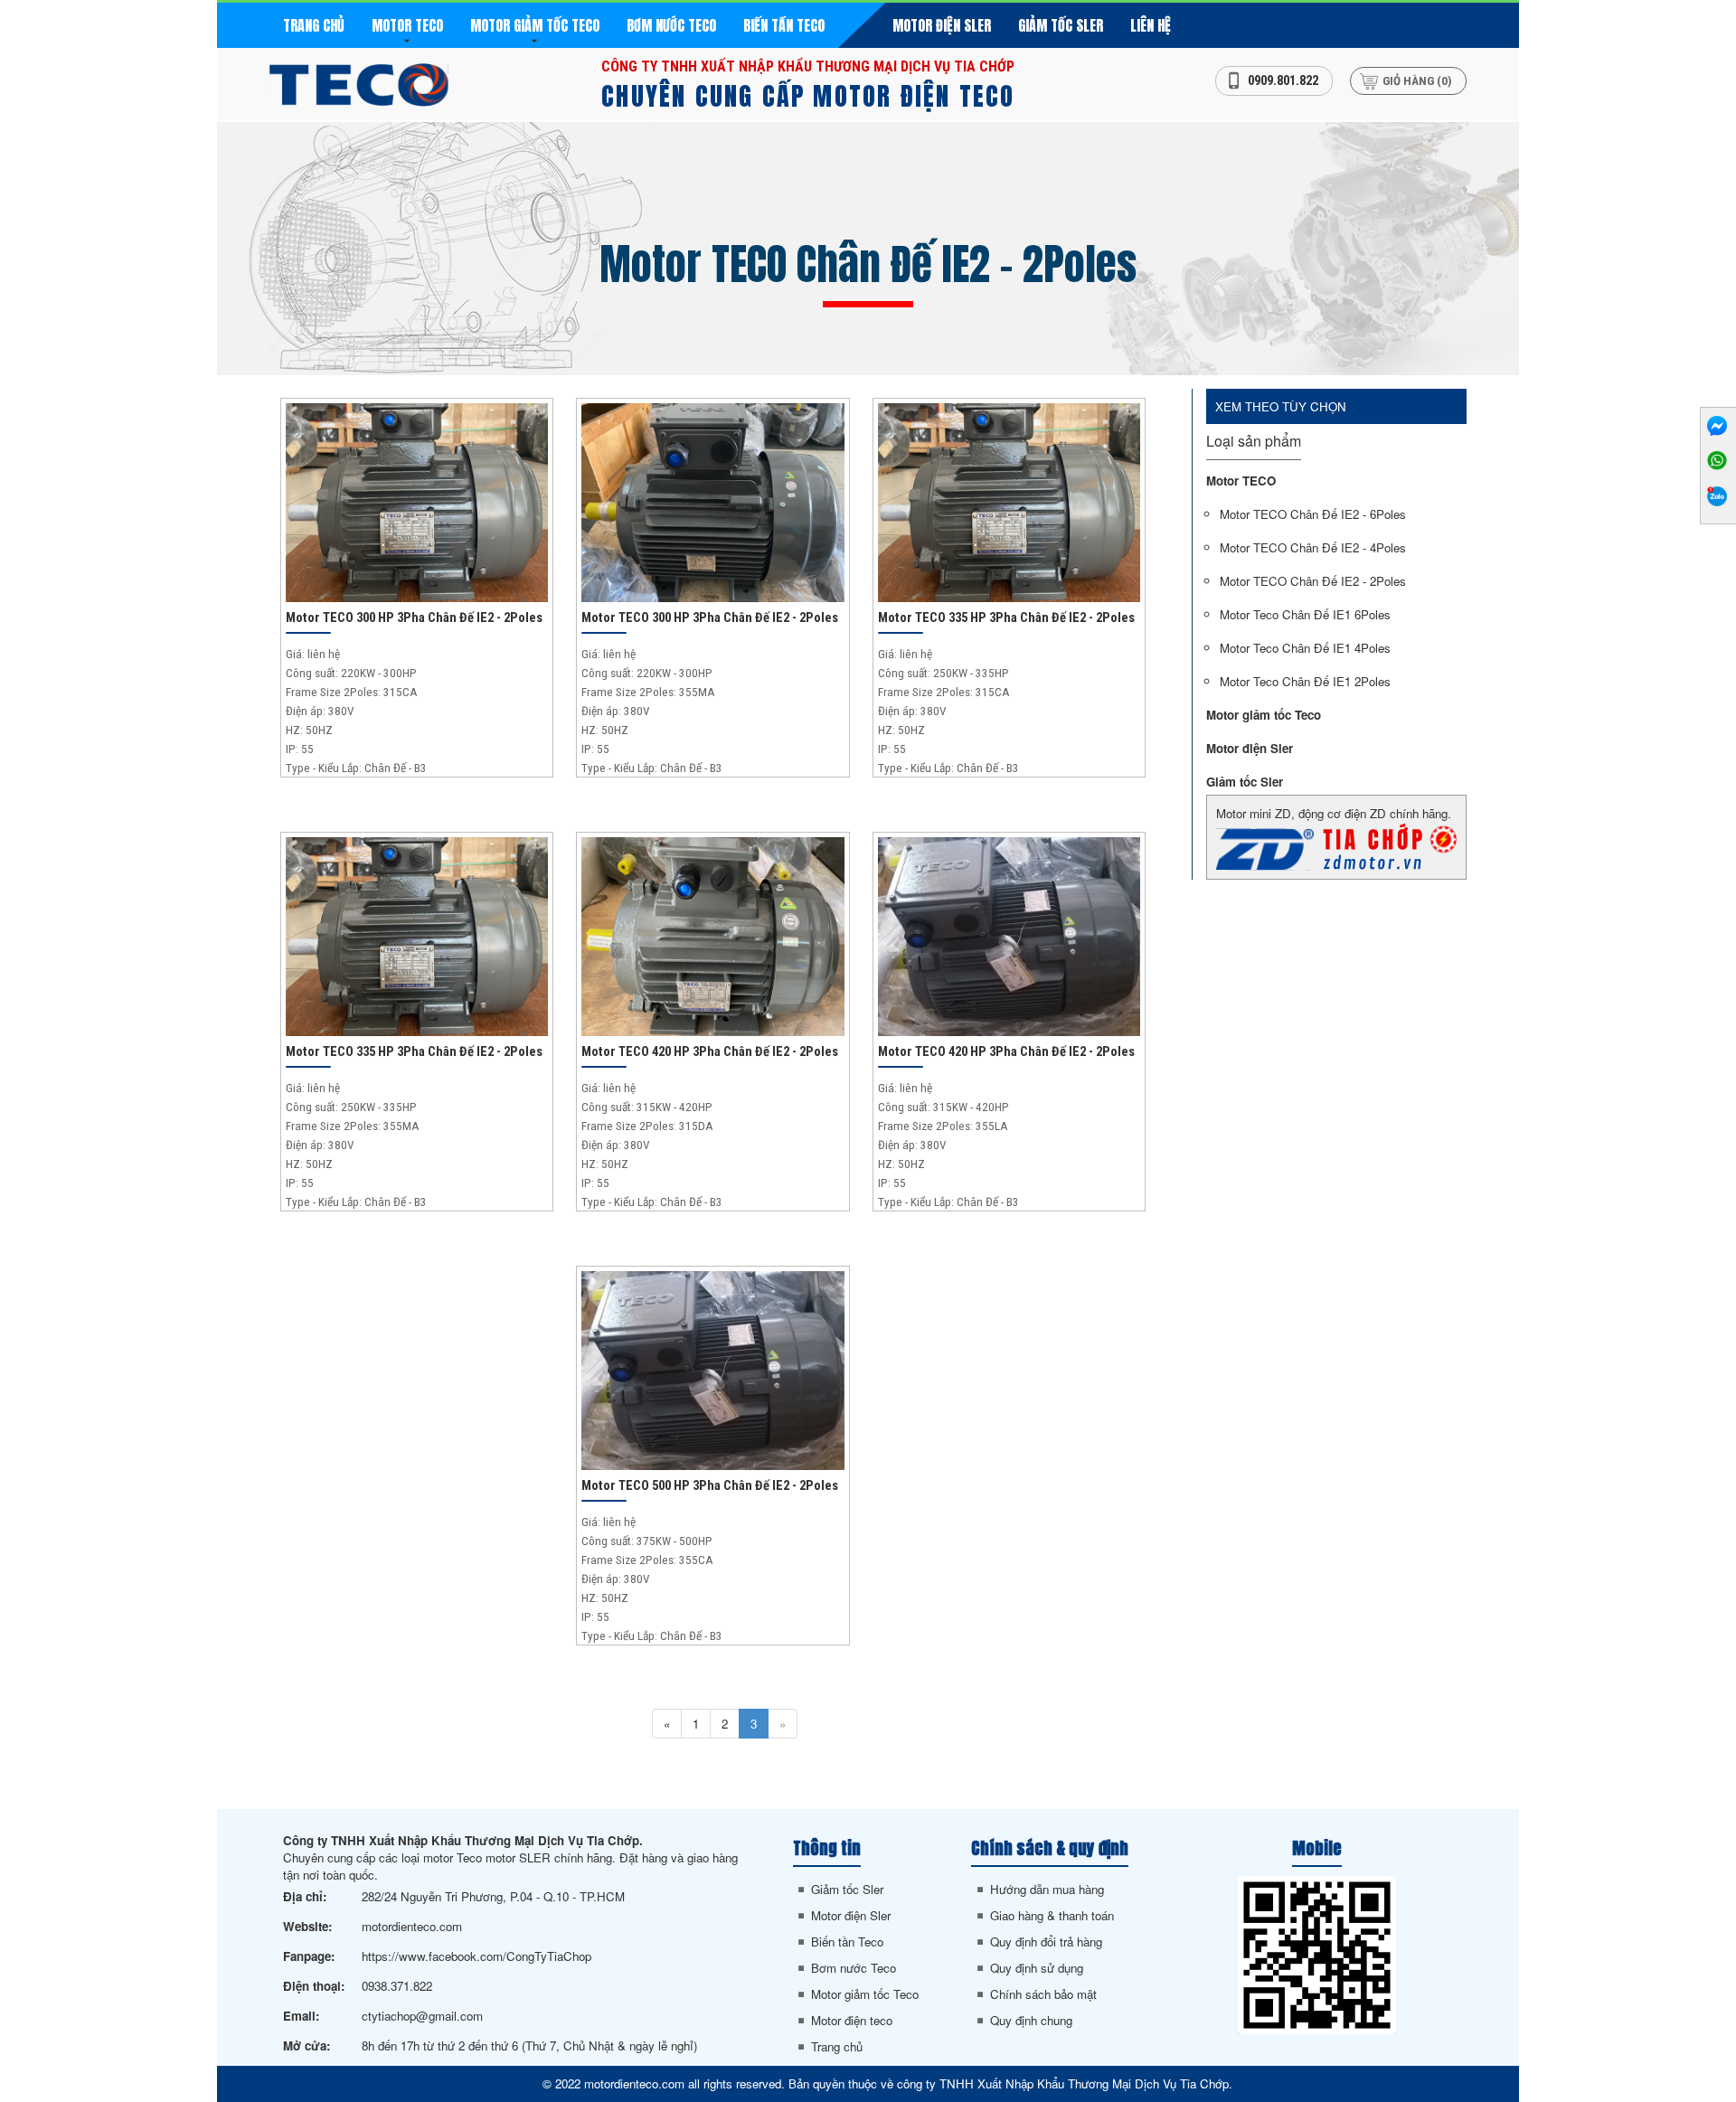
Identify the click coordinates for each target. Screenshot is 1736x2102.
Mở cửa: (307, 2045)
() (1417, 81)
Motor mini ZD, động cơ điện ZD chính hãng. (1334, 813)
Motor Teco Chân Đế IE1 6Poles (1305, 614)
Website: (307, 1926)
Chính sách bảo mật (1043, 1994)
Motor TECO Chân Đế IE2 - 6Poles (1313, 514)
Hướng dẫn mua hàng (1047, 1889)
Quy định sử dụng (1037, 1968)
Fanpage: (309, 1956)
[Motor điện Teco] (359, 83)
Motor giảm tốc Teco (535, 25)
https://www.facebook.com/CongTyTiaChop (476, 1956)
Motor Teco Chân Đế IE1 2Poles (1305, 681)
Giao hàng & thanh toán (1052, 1915)
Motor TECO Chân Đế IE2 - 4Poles (1313, 547)
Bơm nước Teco (671, 25)
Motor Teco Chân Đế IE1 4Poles (1305, 648)
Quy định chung (1031, 2020)
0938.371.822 (397, 1986)
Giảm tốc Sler (1061, 25)
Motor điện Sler (942, 25)
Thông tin (827, 1848)
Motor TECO (407, 25)
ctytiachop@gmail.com (422, 2016)
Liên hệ (1151, 25)
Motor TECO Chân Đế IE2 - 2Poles (1313, 581)
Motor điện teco (852, 2020)
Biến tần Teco (784, 25)
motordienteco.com (412, 1926)
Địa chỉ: (305, 1896)
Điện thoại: (314, 1986)
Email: (301, 2016)
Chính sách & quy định (1050, 1848)
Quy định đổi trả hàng (1046, 1942)
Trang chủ (314, 25)
